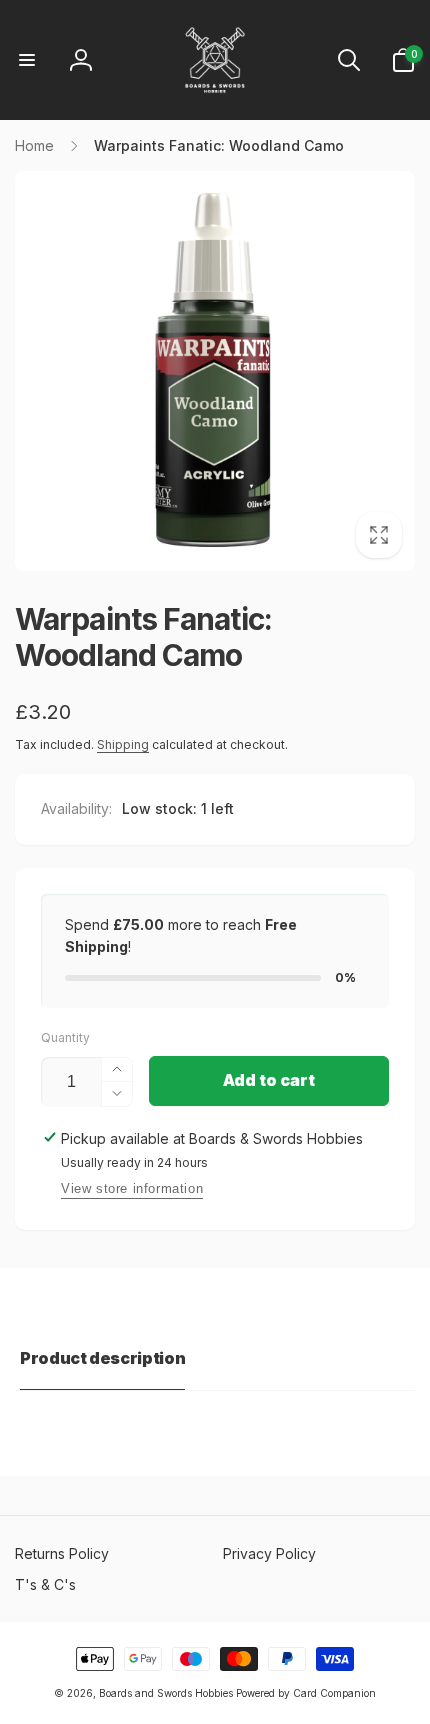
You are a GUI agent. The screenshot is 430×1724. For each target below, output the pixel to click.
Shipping (123, 744)
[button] (27, 60)
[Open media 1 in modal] (215, 371)
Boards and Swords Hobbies (166, 1693)
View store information (132, 1188)
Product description (102, 1358)
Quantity (65, 1037)
